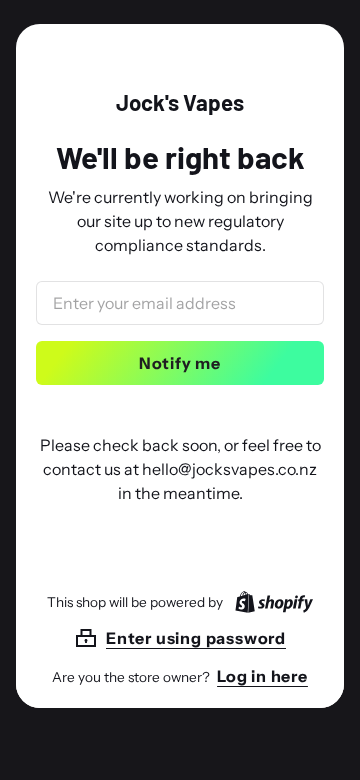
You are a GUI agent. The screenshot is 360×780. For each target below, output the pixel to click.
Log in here (262, 676)
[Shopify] (270, 602)
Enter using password (196, 638)
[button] (180, 638)
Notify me (180, 363)
